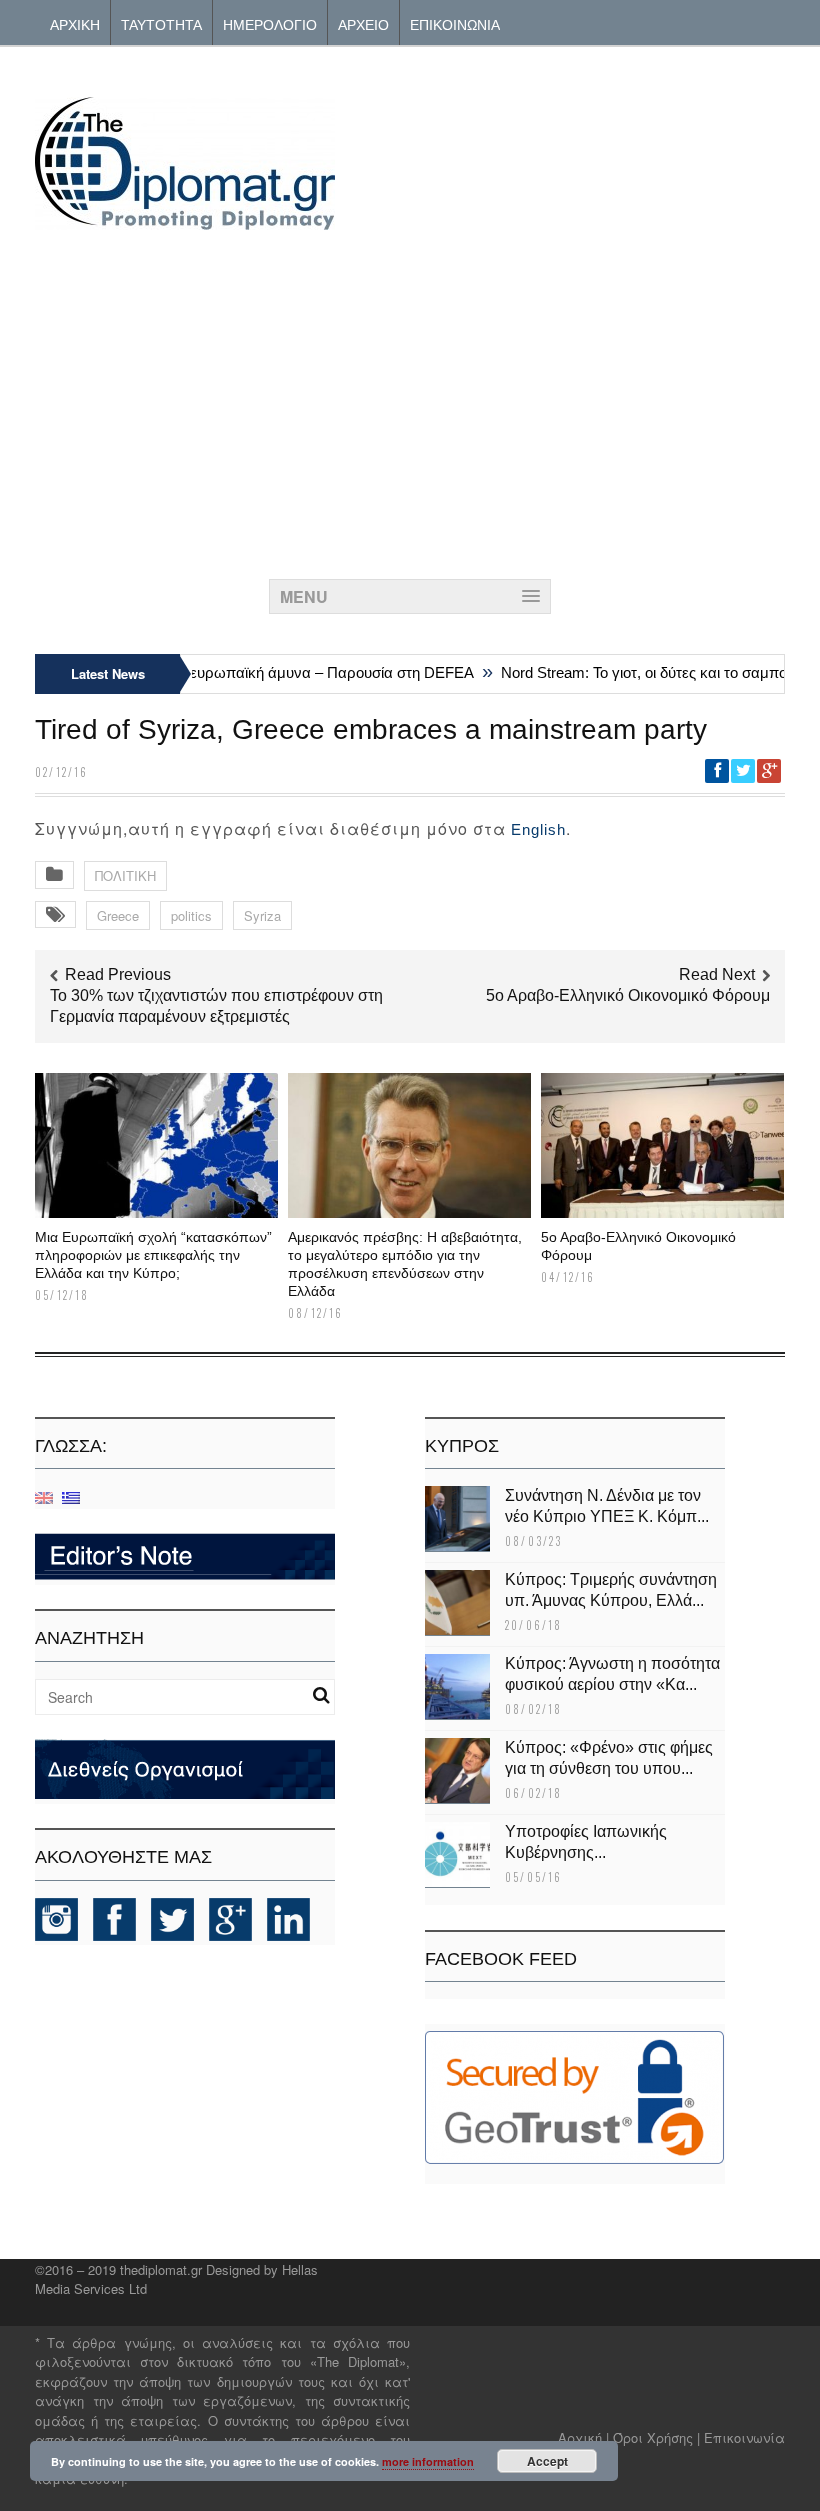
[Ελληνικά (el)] (71, 1496)
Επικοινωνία (744, 2437)
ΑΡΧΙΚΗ (75, 23)
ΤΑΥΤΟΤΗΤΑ (161, 23)
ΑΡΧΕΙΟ (363, 23)
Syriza (262, 915)
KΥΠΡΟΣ (462, 1446)
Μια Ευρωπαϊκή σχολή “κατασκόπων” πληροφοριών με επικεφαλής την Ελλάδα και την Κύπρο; (153, 1255)
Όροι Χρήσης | (656, 2437)
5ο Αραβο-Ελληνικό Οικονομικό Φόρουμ (628, 995)
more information (428, 2461)
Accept (547, 2461)
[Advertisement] (410, 399)
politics (191, 915)
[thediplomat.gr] (185, 220)
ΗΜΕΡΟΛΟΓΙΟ (270, 23)
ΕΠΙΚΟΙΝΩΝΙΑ (455, 23)
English (538, 829)
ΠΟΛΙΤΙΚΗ (125, 875)
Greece (118, 915)
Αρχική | (585, 2437)
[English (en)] (44, 1496)
